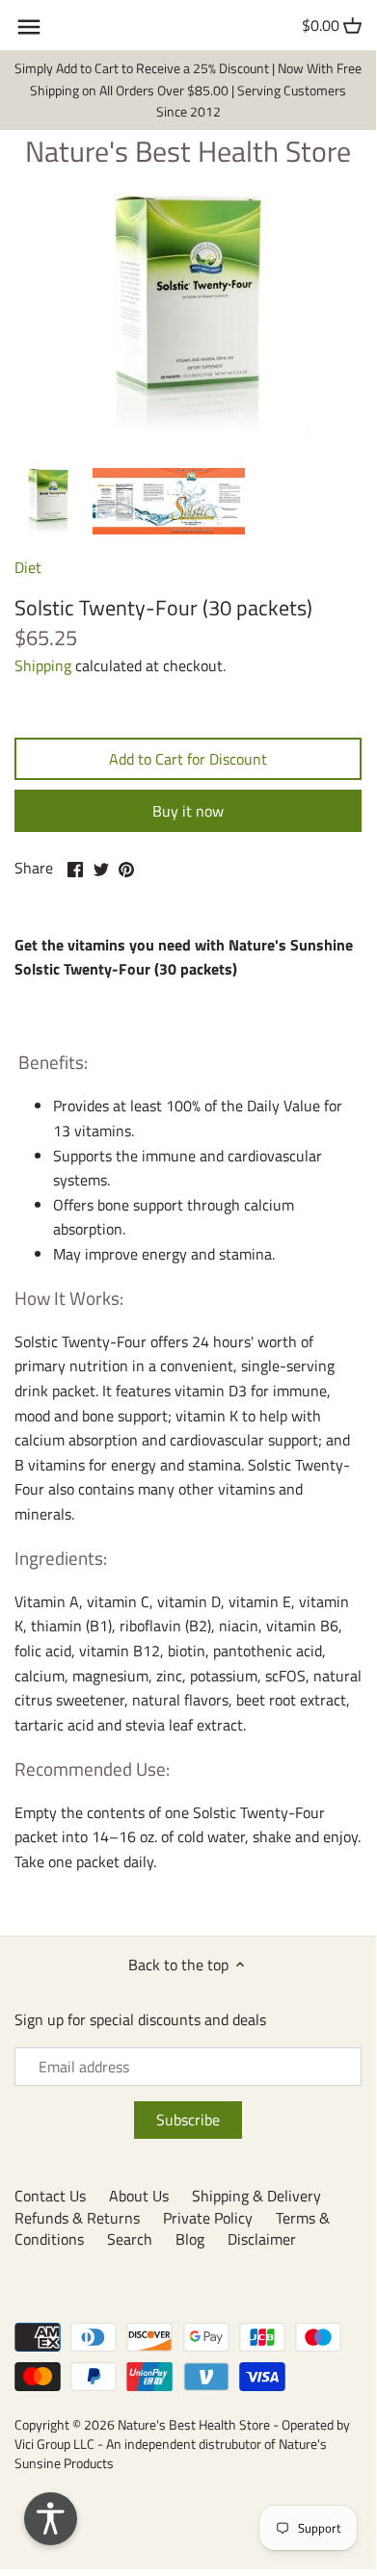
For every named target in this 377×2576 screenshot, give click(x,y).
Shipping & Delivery (256, 2196)
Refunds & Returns (77, 2218)
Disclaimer (262, 2239)
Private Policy (208, 2218)
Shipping (43, 665)
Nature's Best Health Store (188, 151)
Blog (190, 2239)
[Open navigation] (29, 27)
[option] (48, 501)
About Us (139, 2196)
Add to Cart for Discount (188, 759)
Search (130, 2239)
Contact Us (50, 2196)
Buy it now (188, 811)
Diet (28, 567)
